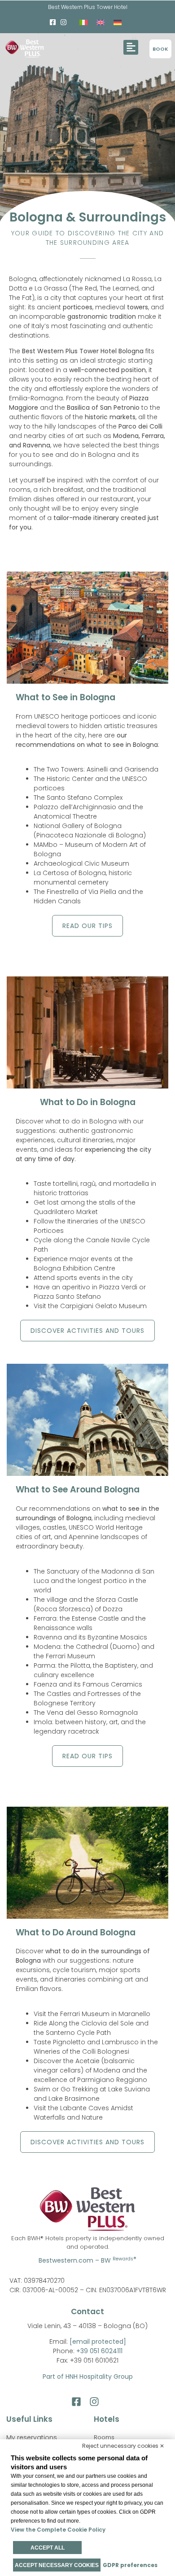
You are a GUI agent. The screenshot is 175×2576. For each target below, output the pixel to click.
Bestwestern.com (66, 2260)
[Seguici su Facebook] (79, 2402)
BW (119, 2260)
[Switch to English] (101, 22)
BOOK (160, 49)
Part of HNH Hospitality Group (88, 2377)
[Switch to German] (118, 22)
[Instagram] (64, 22)
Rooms (104, 2437)
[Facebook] (53, 22)
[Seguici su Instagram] (97, 2402)
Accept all (48, 2548)
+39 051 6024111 (99, 2351)
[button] (131, 47)
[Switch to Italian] (83, 22)
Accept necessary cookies (57, 2565)
